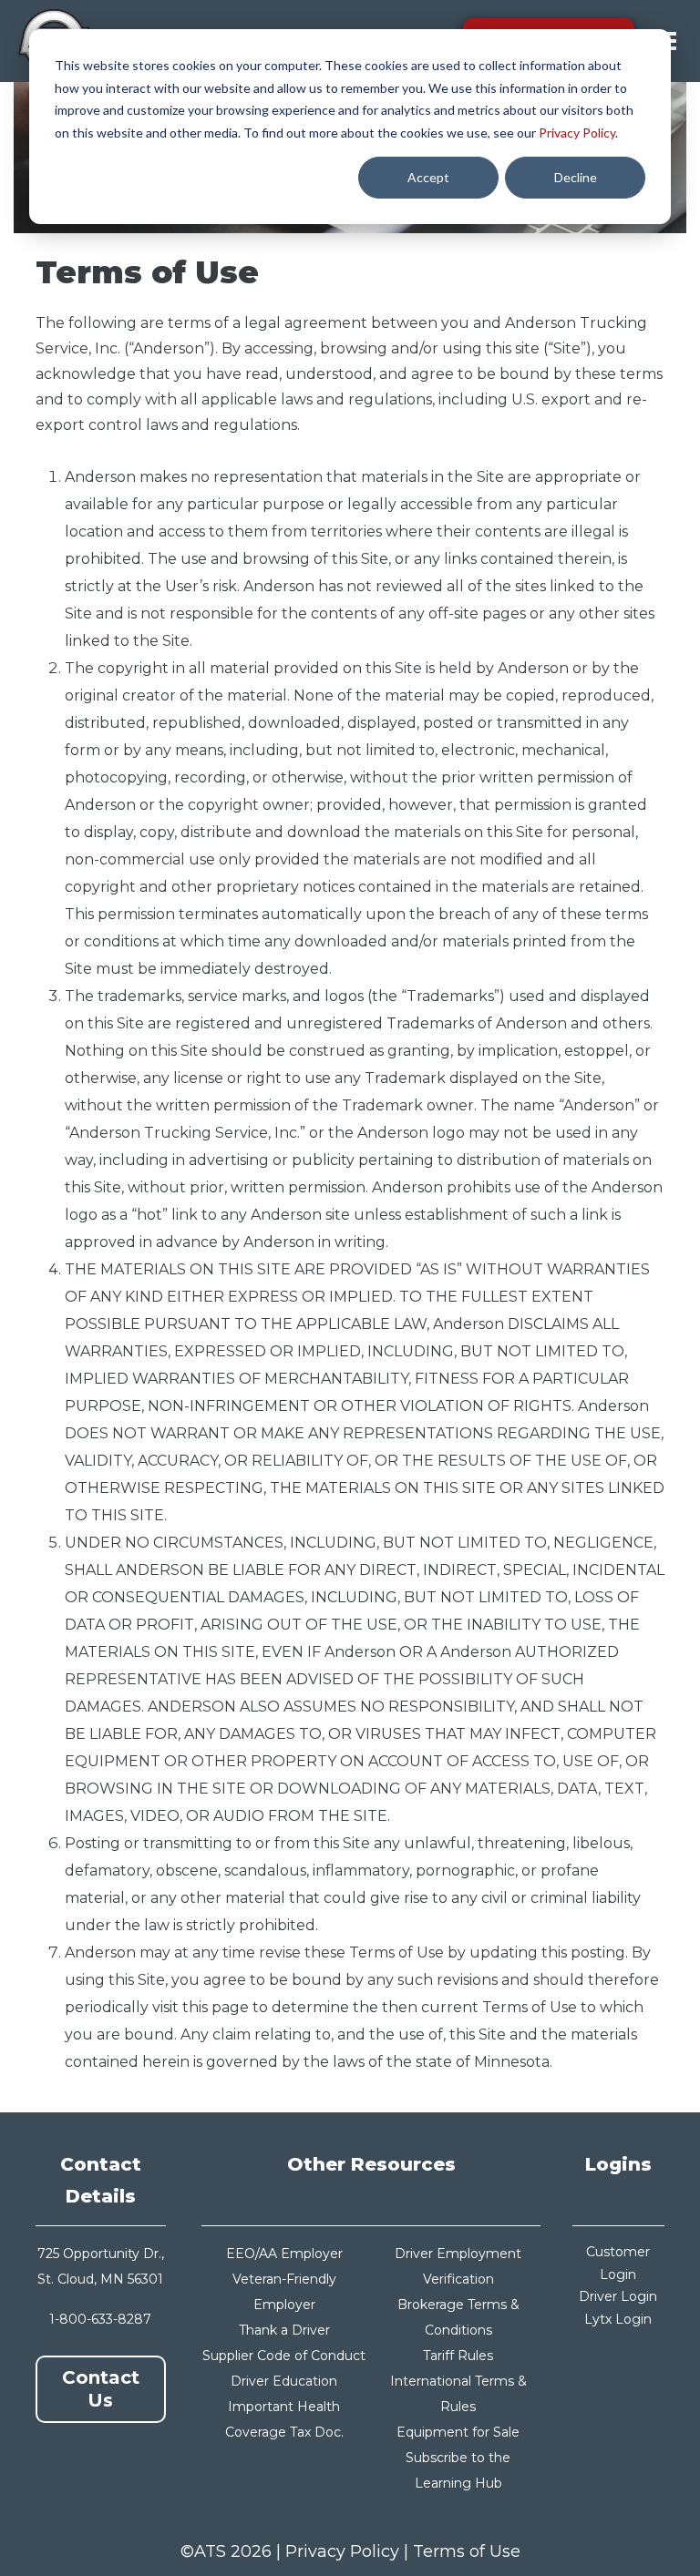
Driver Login (618, 2296)
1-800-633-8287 (100, 2319)
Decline (576, 177)
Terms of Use (467, 2551)
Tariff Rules (458, 2356)
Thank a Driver (284, 2330)
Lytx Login (618, 2319)
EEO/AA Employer (284, 2254)
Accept (428, 177)
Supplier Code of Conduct (284, 2356)
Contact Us (101, 2389)
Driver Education (284, 2381)
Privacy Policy (577, 133)
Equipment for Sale (458, 2432)
